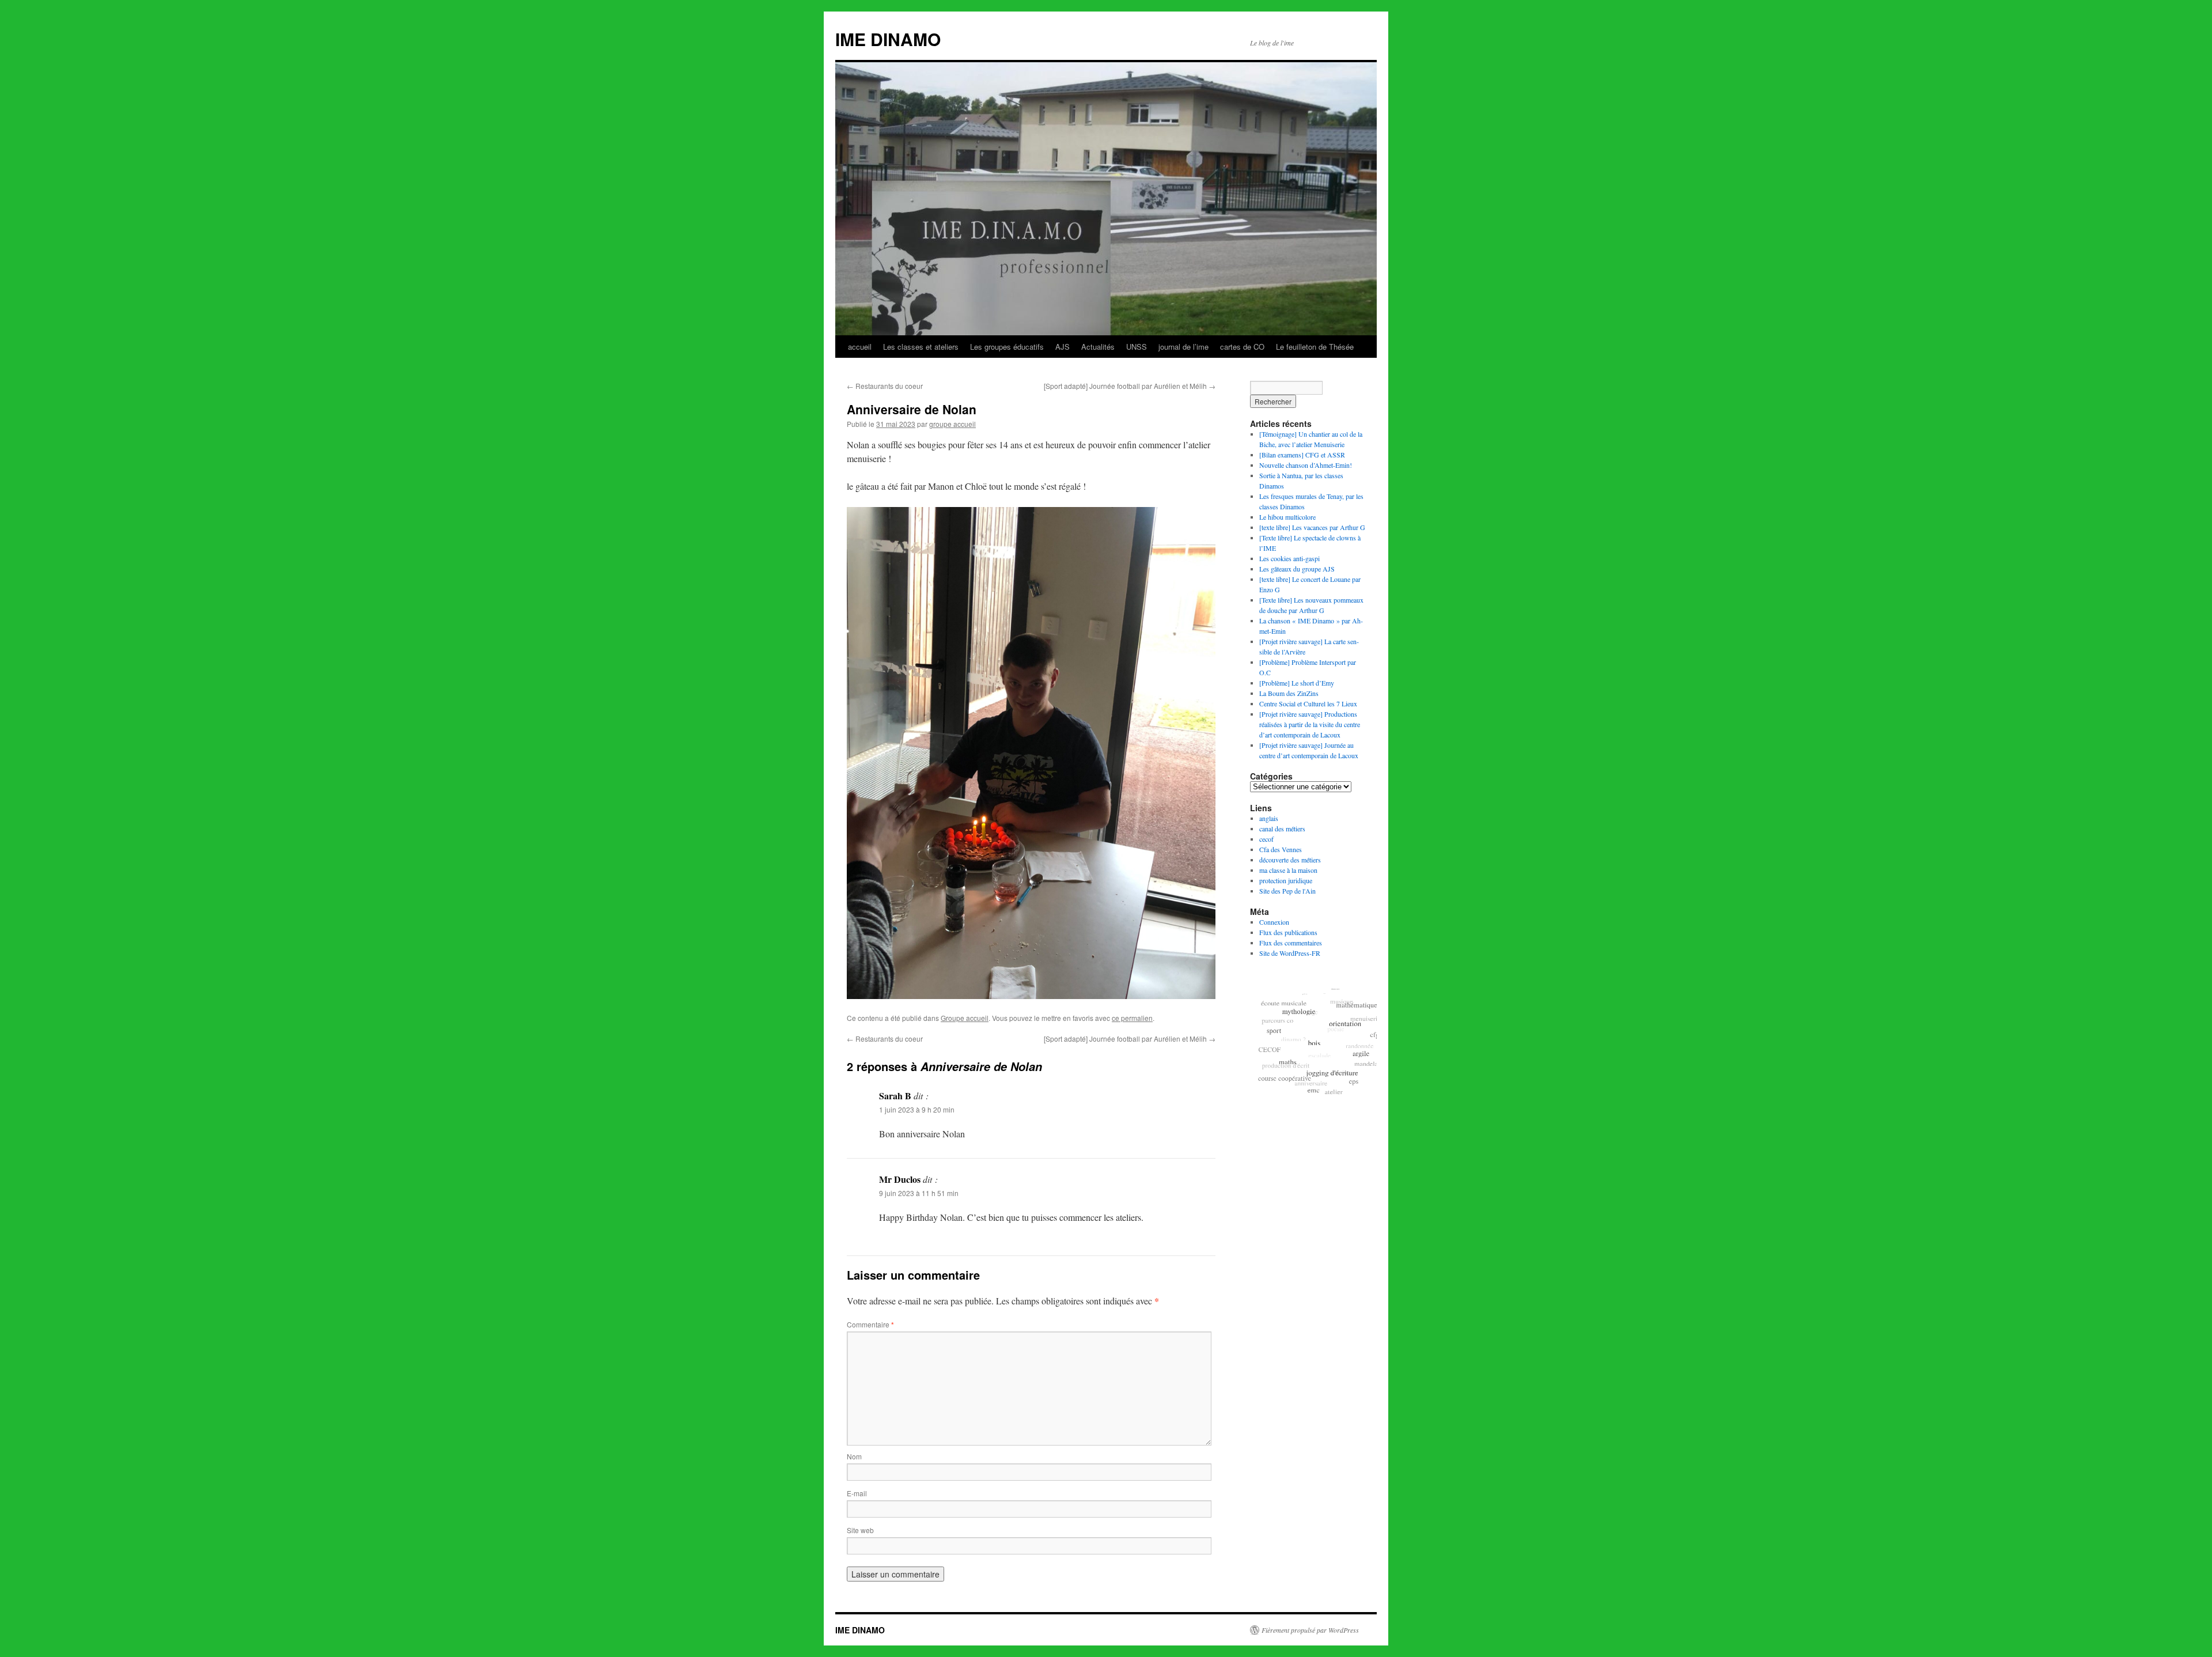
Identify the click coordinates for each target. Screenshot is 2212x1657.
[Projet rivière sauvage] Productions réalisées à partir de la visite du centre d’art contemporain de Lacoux (1310, 724)
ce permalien (1132, 1018)
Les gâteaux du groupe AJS (1297, 569)
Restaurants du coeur (885, 386)
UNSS (1137, 347)
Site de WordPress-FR (1290, 953)
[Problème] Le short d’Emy (1297, 683)
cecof (1266, 839)
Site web (860, 1530)
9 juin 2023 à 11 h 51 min (919, 1193)
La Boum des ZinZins (1289, 693)
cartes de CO (1242, 347)
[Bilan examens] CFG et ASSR (1302, 455)
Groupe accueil (965, 1018)
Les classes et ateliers (921, 347)
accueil (860, 347)
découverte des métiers (1290, 860)
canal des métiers (1282, 828)
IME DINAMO (888, 39)
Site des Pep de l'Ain (1287, 891)
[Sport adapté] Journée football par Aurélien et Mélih (1130, 386)
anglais (1269, 818)
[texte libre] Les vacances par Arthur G (1312, 527)
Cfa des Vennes (1281, 849)
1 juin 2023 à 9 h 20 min (917, 1109)
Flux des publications (1288, 932)
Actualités (1098, 347)
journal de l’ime (1183, 347)
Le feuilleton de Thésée (1315, 347)
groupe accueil (952, 424)
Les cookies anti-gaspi (1289, 558)
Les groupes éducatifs (1007, 347)
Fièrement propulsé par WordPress (1310, 1630)
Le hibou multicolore (1287, 517)
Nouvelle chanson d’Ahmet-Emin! (1306, 465)
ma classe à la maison (1288, 870)
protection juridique (1286, 880)
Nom (854, 1456)
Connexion (1274, 922)
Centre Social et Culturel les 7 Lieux (1308, 703)
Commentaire (870, 1324)
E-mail (857, 1493)
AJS (1063, 347)
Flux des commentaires (1291, 943)
